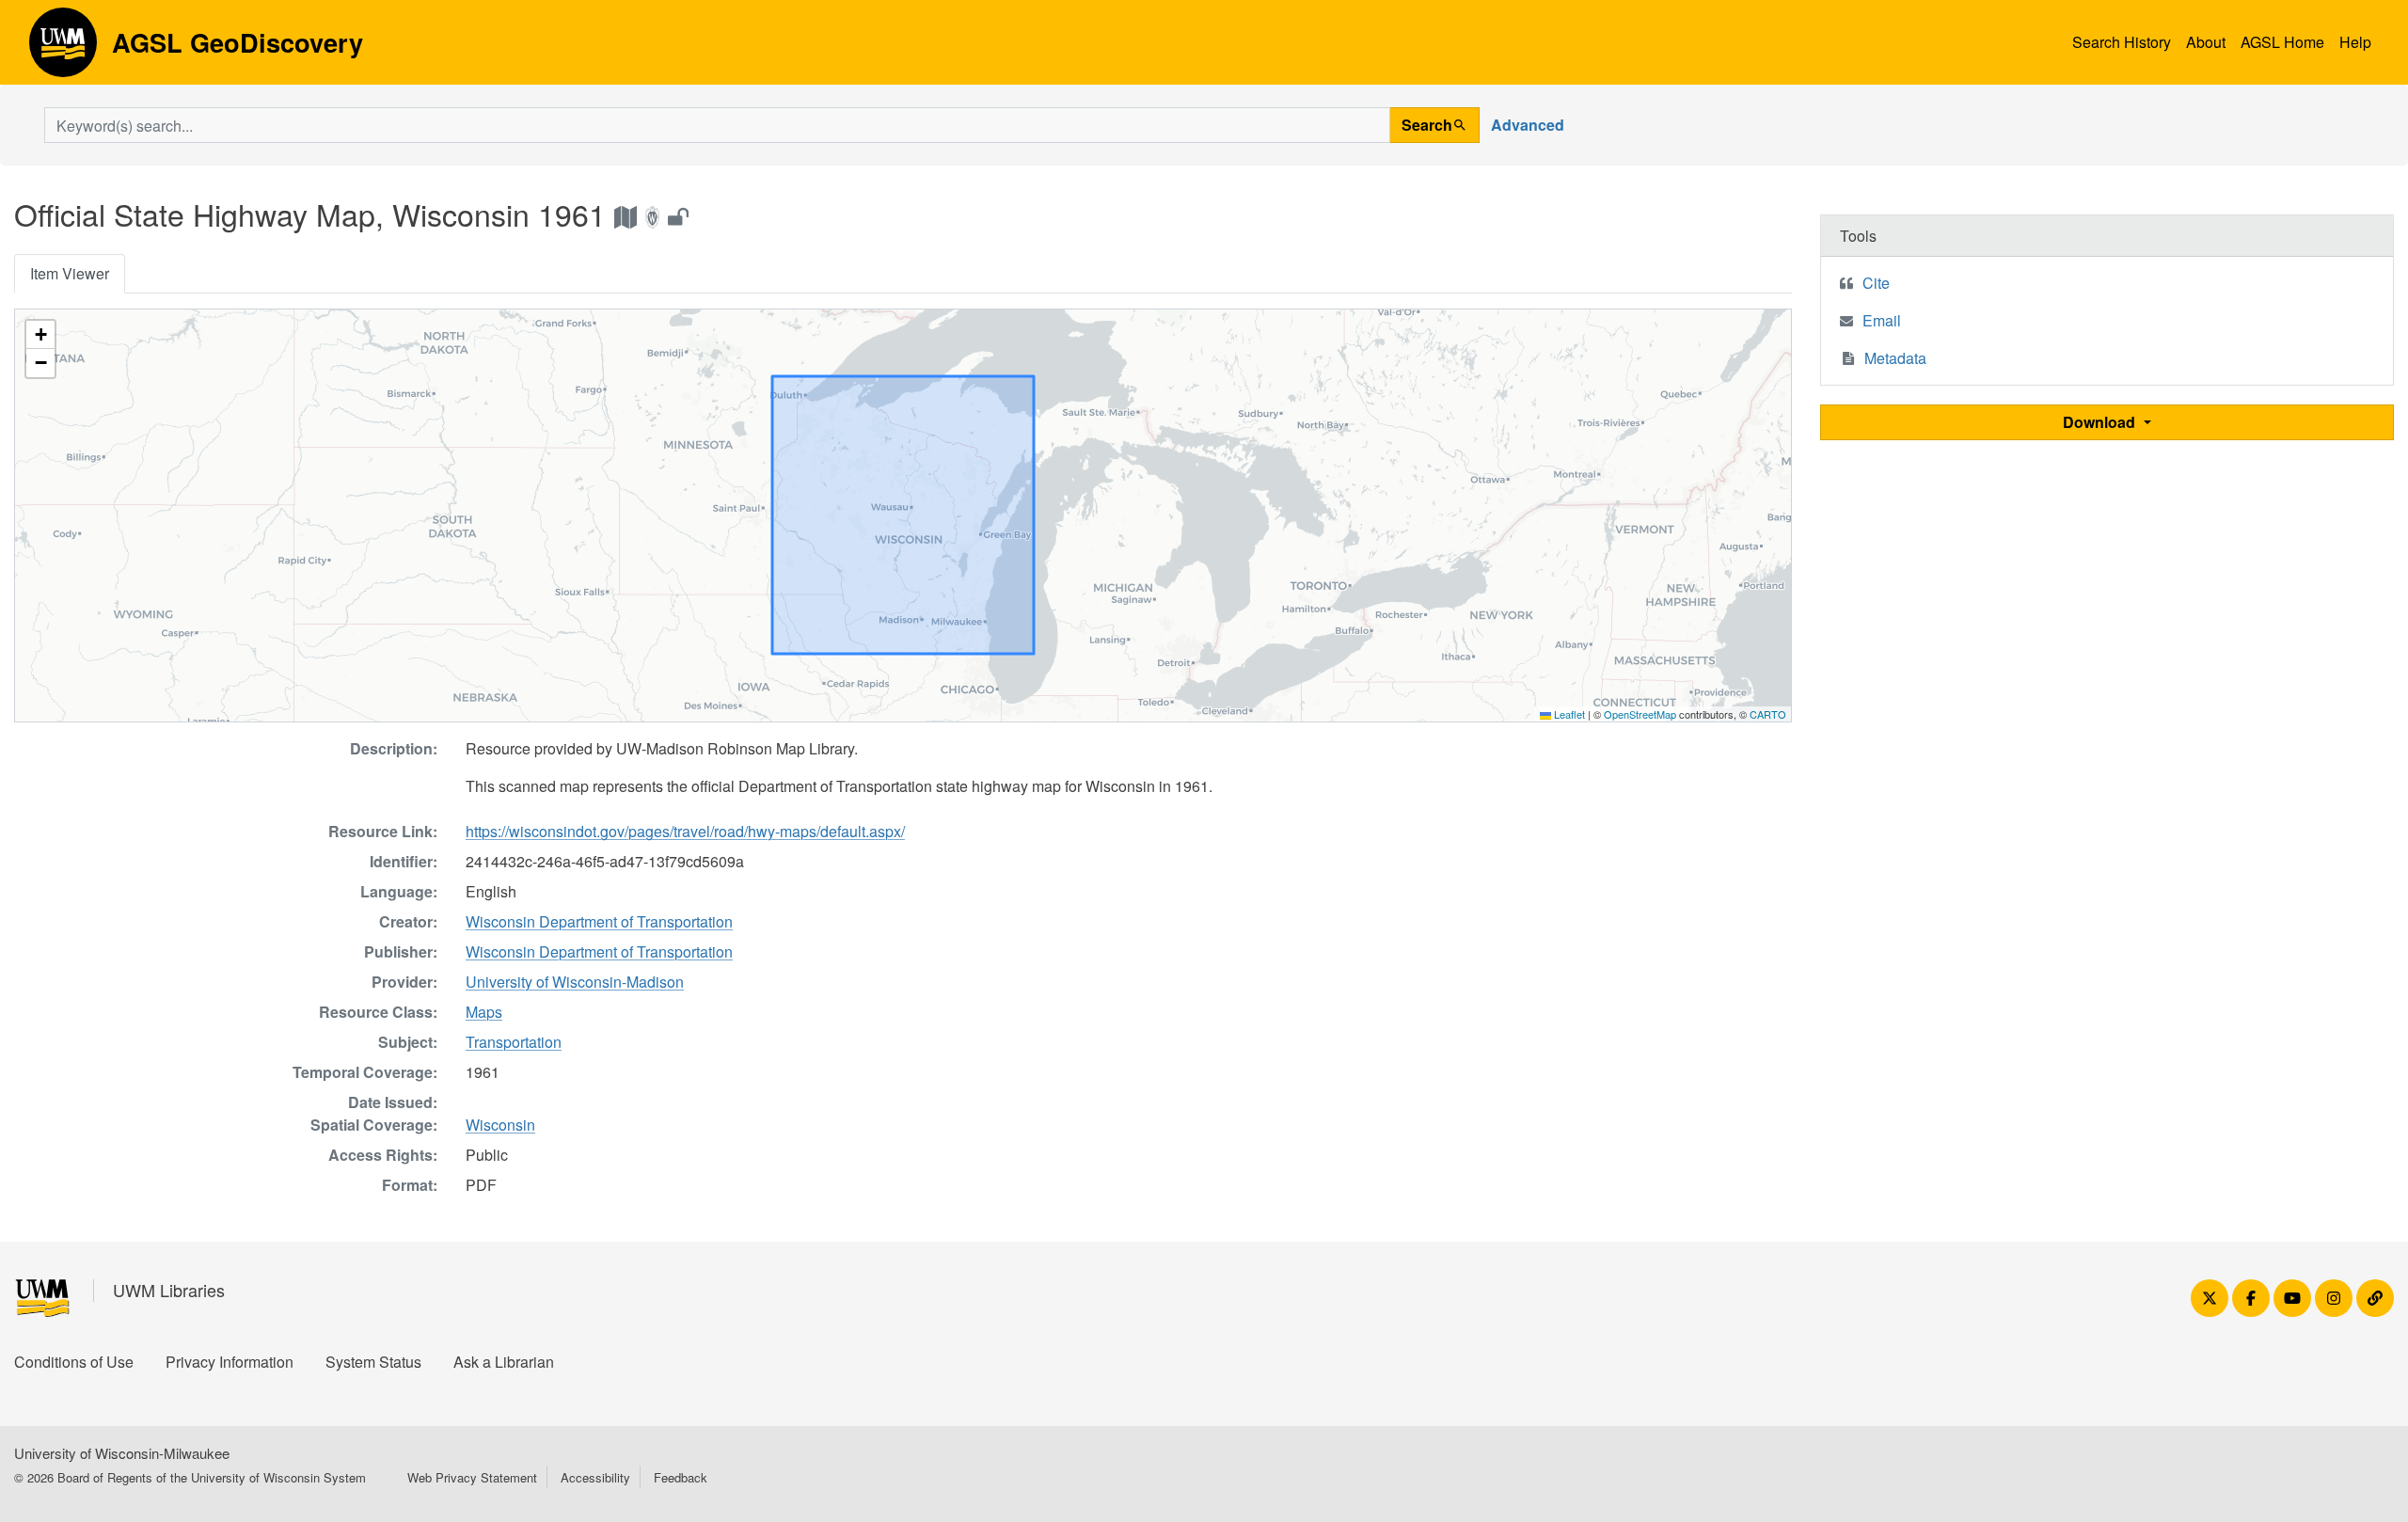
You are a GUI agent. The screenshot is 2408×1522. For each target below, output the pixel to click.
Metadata (1895, 358)
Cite (1876, 283)
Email (1882, 320)
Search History (2122, 42)
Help (2355, 42)
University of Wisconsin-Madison (575, 982)
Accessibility (595, 1477)
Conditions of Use (74, 1362)
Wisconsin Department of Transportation (599, 921)
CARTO (1768, 714)
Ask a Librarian (504, 1362)
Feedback (681, 1477)
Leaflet (1568, 714)
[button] (40, 335)
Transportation (514, 1042)
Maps (484, 1012)
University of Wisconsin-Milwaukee (122, 1453)
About (2206, 42)
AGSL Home (2282, 42)
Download (2101, 422)
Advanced (1528, 125)
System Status (373, 1362)
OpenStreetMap (1640, 714)
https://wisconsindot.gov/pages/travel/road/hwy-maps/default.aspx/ (685, 831)
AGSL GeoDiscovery (63, 49)
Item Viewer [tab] (70, 273)
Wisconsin (500, 1125)
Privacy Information (230, 1362)
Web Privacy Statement (472, 1477)
